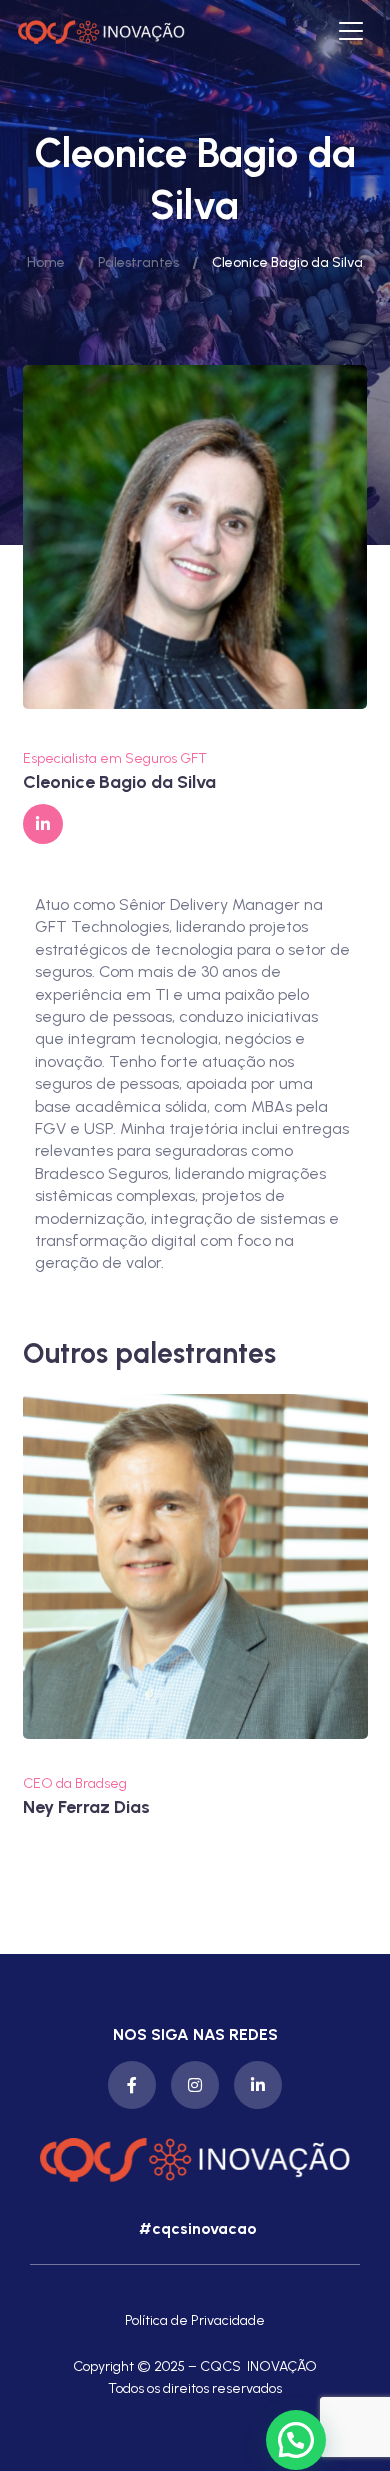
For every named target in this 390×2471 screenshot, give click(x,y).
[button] (195, 2229)
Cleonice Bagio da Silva (119, 782)
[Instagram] (195, 2085)
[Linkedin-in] (258, 2085)
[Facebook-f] (132, 2085)
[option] (195, 1606)
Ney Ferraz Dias (86, 1807)
